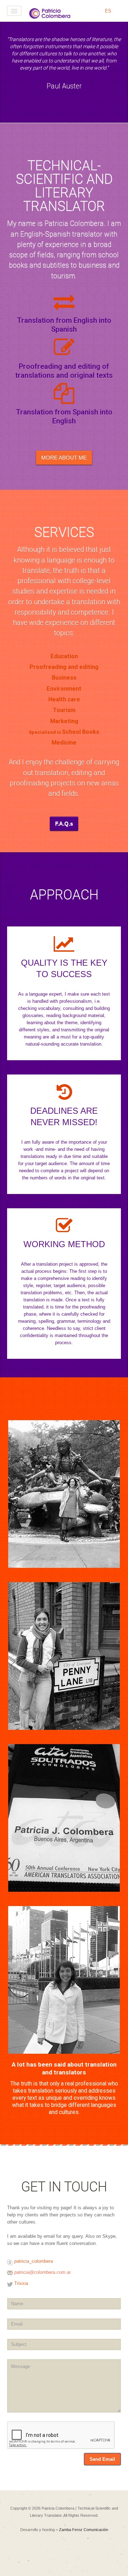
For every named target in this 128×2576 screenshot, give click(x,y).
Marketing (64, 721)
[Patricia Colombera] (50, 13)
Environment (64, 689)
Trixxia (21, 2283)
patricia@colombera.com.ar (42, 2272)
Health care (64, 699)
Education (64, 656)
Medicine (64, 743)
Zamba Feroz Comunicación (84, 2530)
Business (64, 678)
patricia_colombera (34, 2261)
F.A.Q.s (64, 824)
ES (108, 11)
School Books (81, 732)
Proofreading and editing (64, 667)
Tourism (64, 710)
